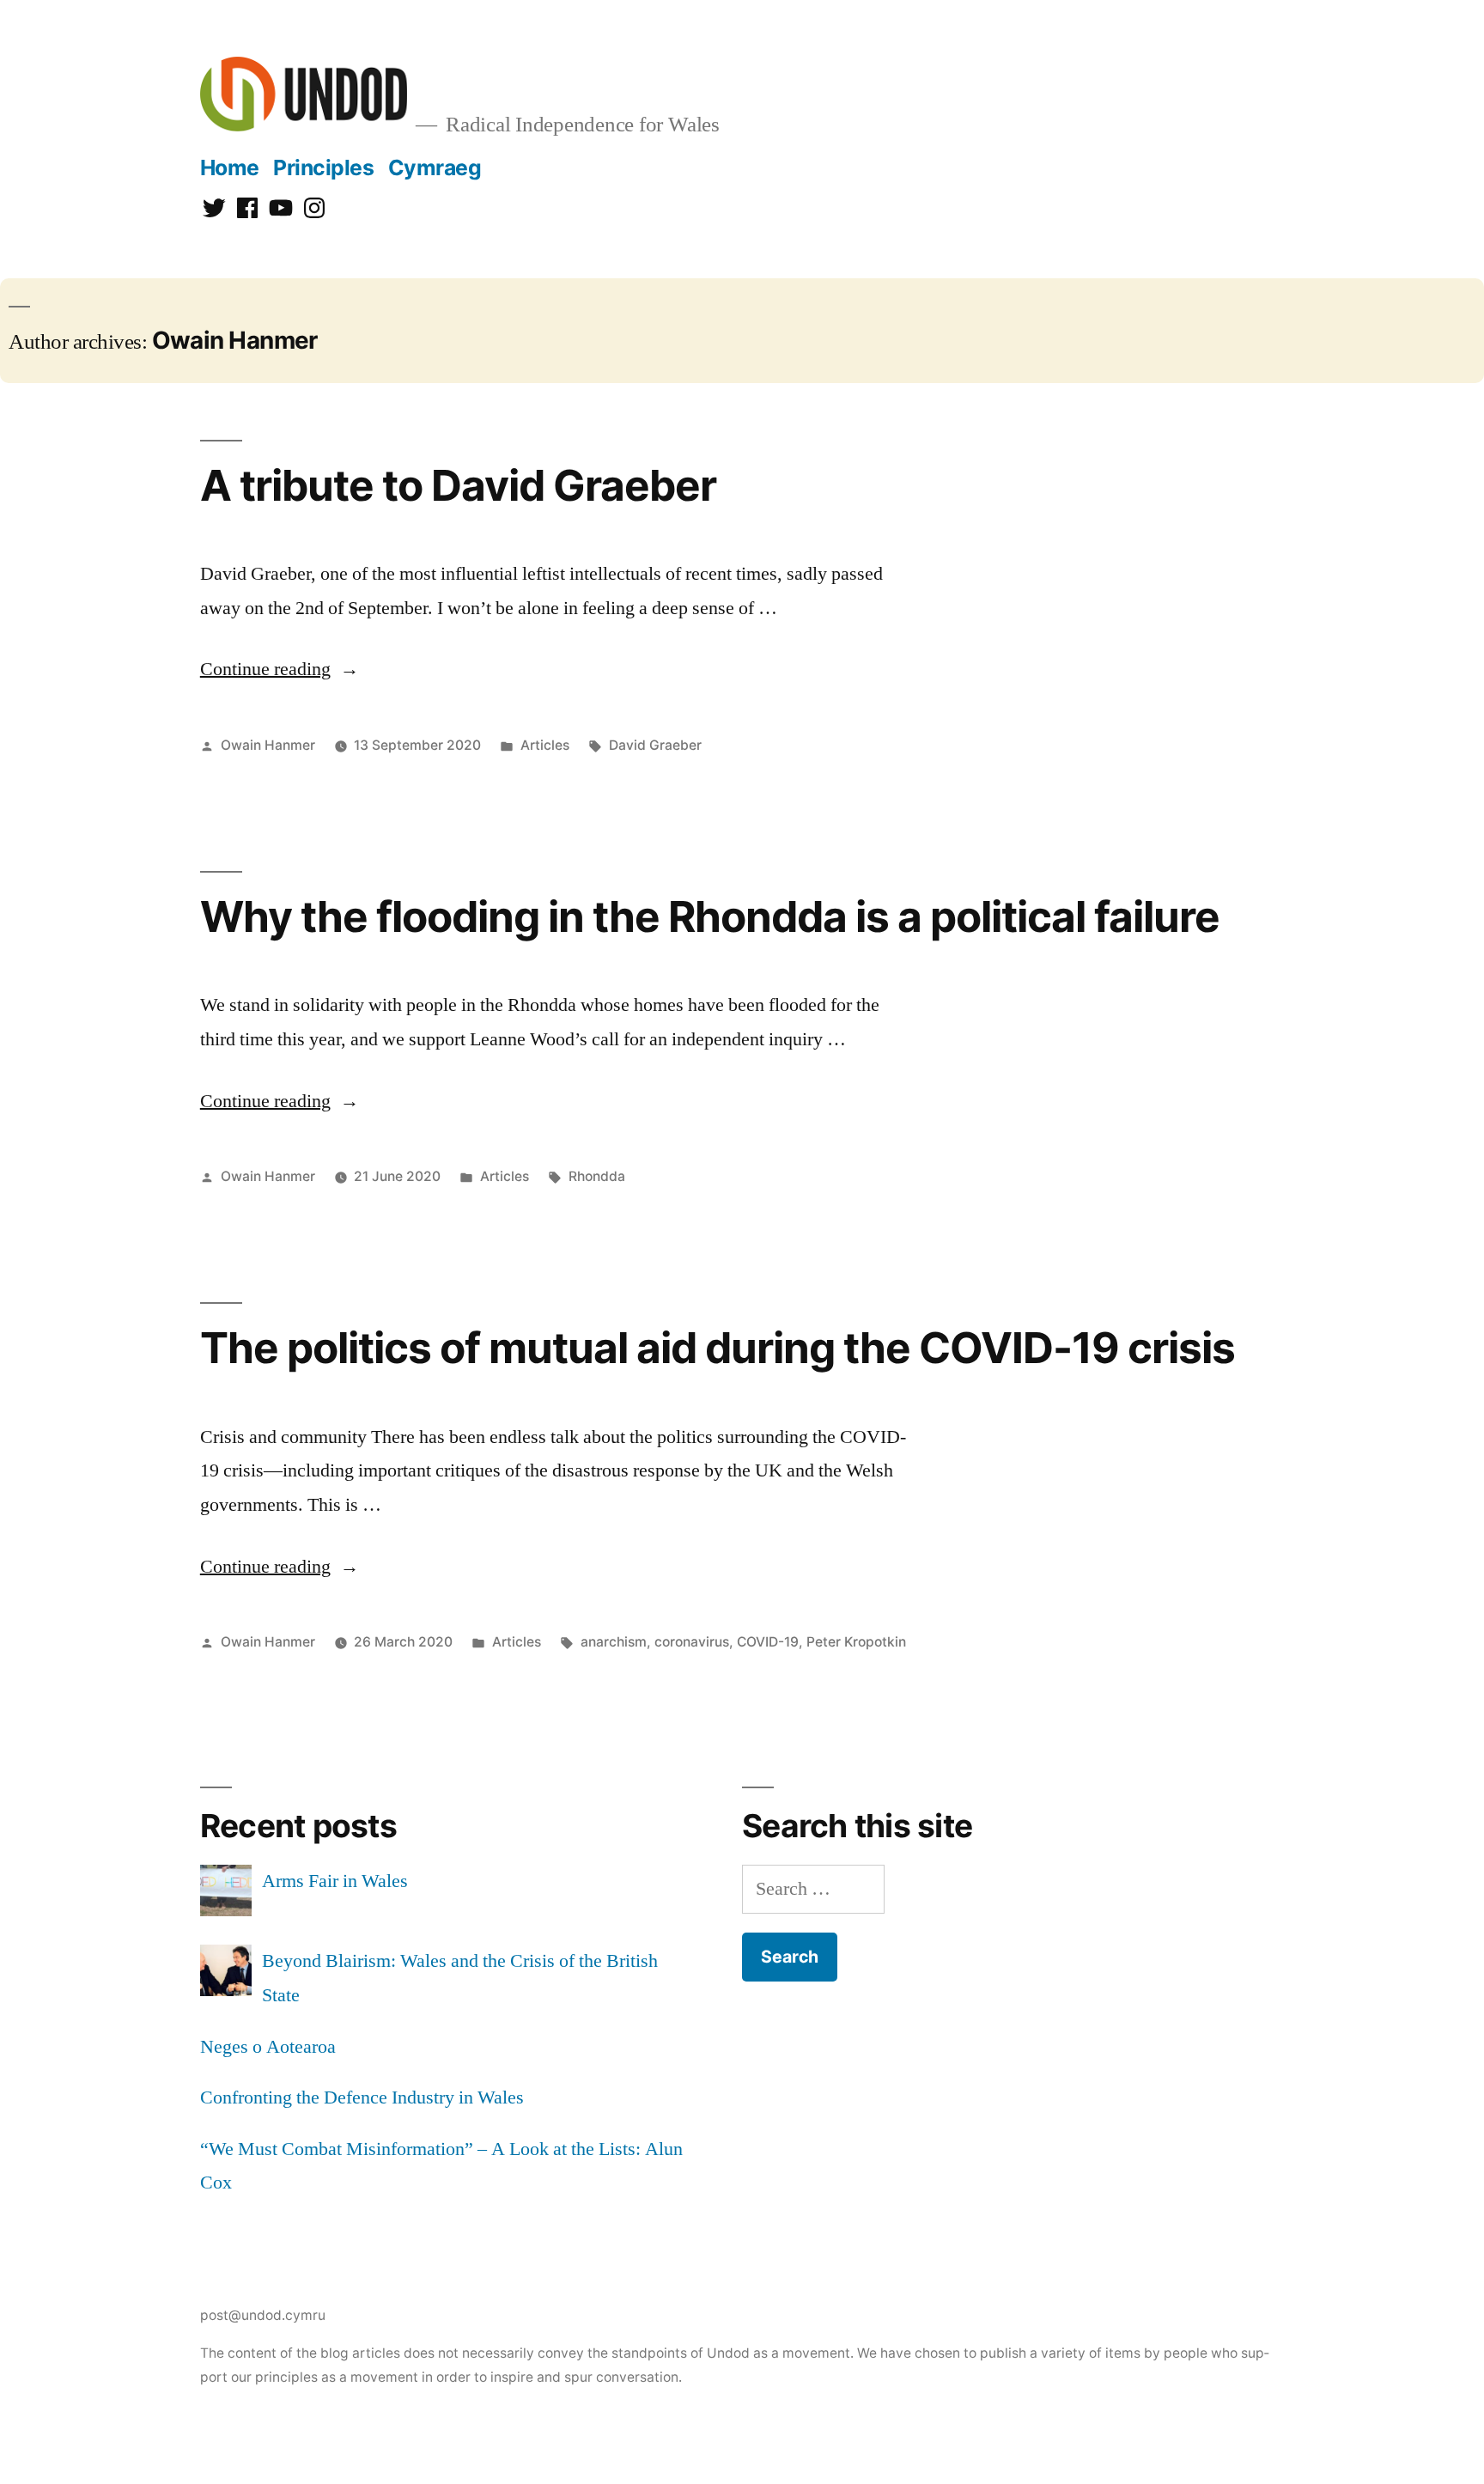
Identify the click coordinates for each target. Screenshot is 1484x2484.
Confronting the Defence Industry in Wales (362, 2097)
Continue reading (280, 669)
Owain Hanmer (268, 745)
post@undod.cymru (263, 2315)
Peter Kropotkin (856, 1642)
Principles (323, 167)
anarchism (614, 1642)
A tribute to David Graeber (458, 485)
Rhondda (597, 1176)
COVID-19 (768, 1642)
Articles (545, 745)
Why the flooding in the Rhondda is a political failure (710, 916)
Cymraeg (435, 167)
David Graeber (655, 745)
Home (230, 167)
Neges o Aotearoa (268, 2047)
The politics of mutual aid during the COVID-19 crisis (718, 1348)
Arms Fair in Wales (335, 1881)
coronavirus (692, 1642)
